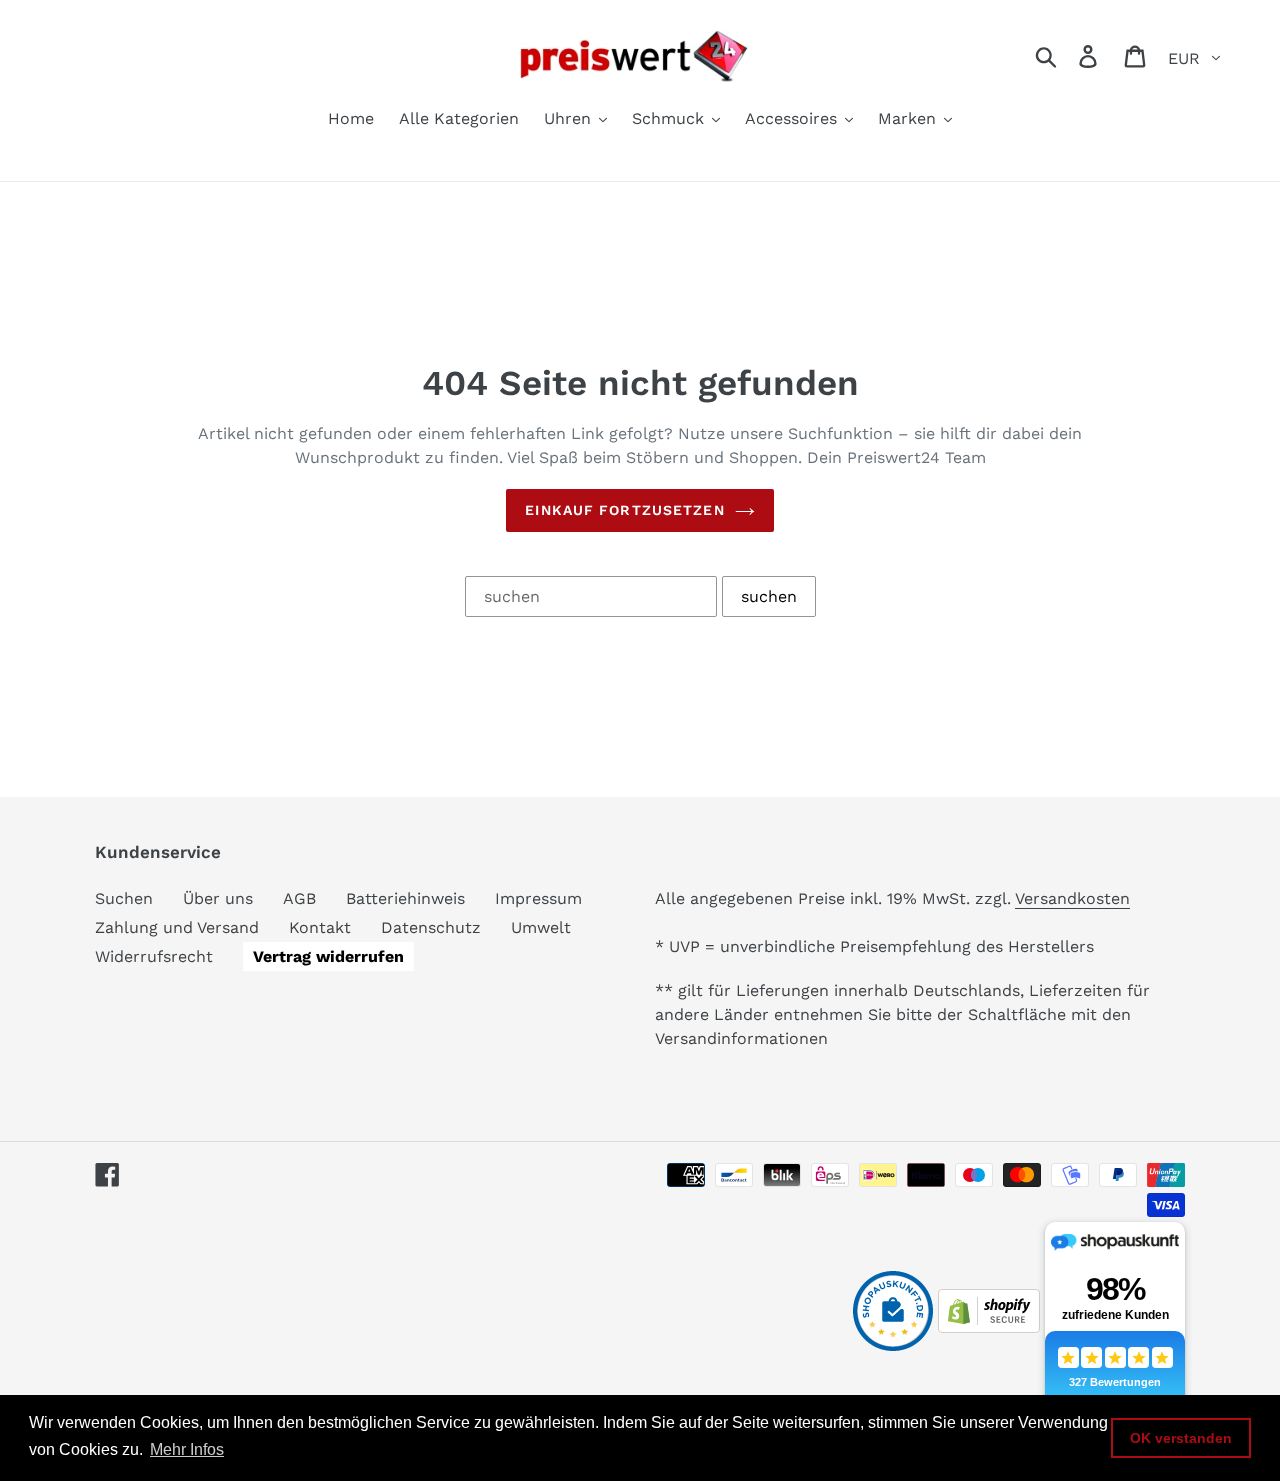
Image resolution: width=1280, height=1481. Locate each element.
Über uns (218, 898)
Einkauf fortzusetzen (624, 510)
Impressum (538, 898)
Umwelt (541, 927)
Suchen (124, 898)
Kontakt (320, 927)
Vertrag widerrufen (328, 956)
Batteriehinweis (405, 898)
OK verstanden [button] (1181, 1438)
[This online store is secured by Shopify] (989, 1327)
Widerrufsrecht (154, 956)
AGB (299, 898)
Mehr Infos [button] (187, 1449)
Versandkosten (1072, 898)
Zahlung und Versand (177, 927)
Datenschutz (431, 927)
